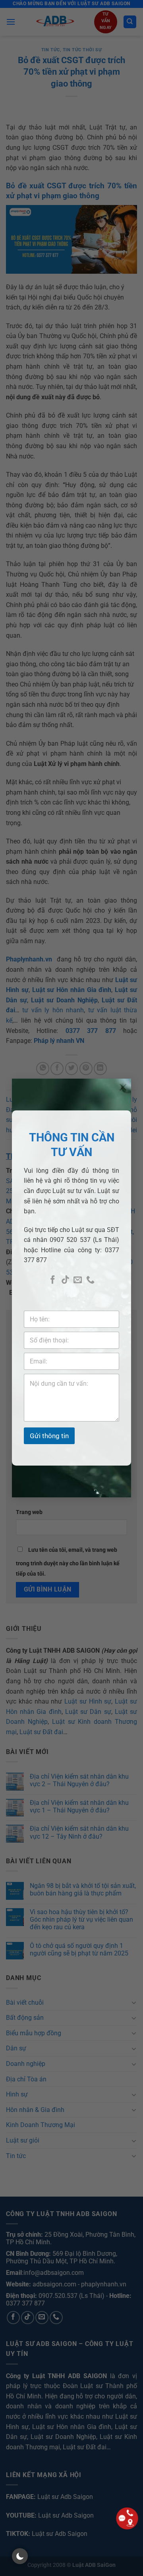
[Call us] (90, 1280)
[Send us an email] (78, 1280)
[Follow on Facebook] (53, 1280)
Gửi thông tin (49, 1436)
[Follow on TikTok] (65, 1280)
